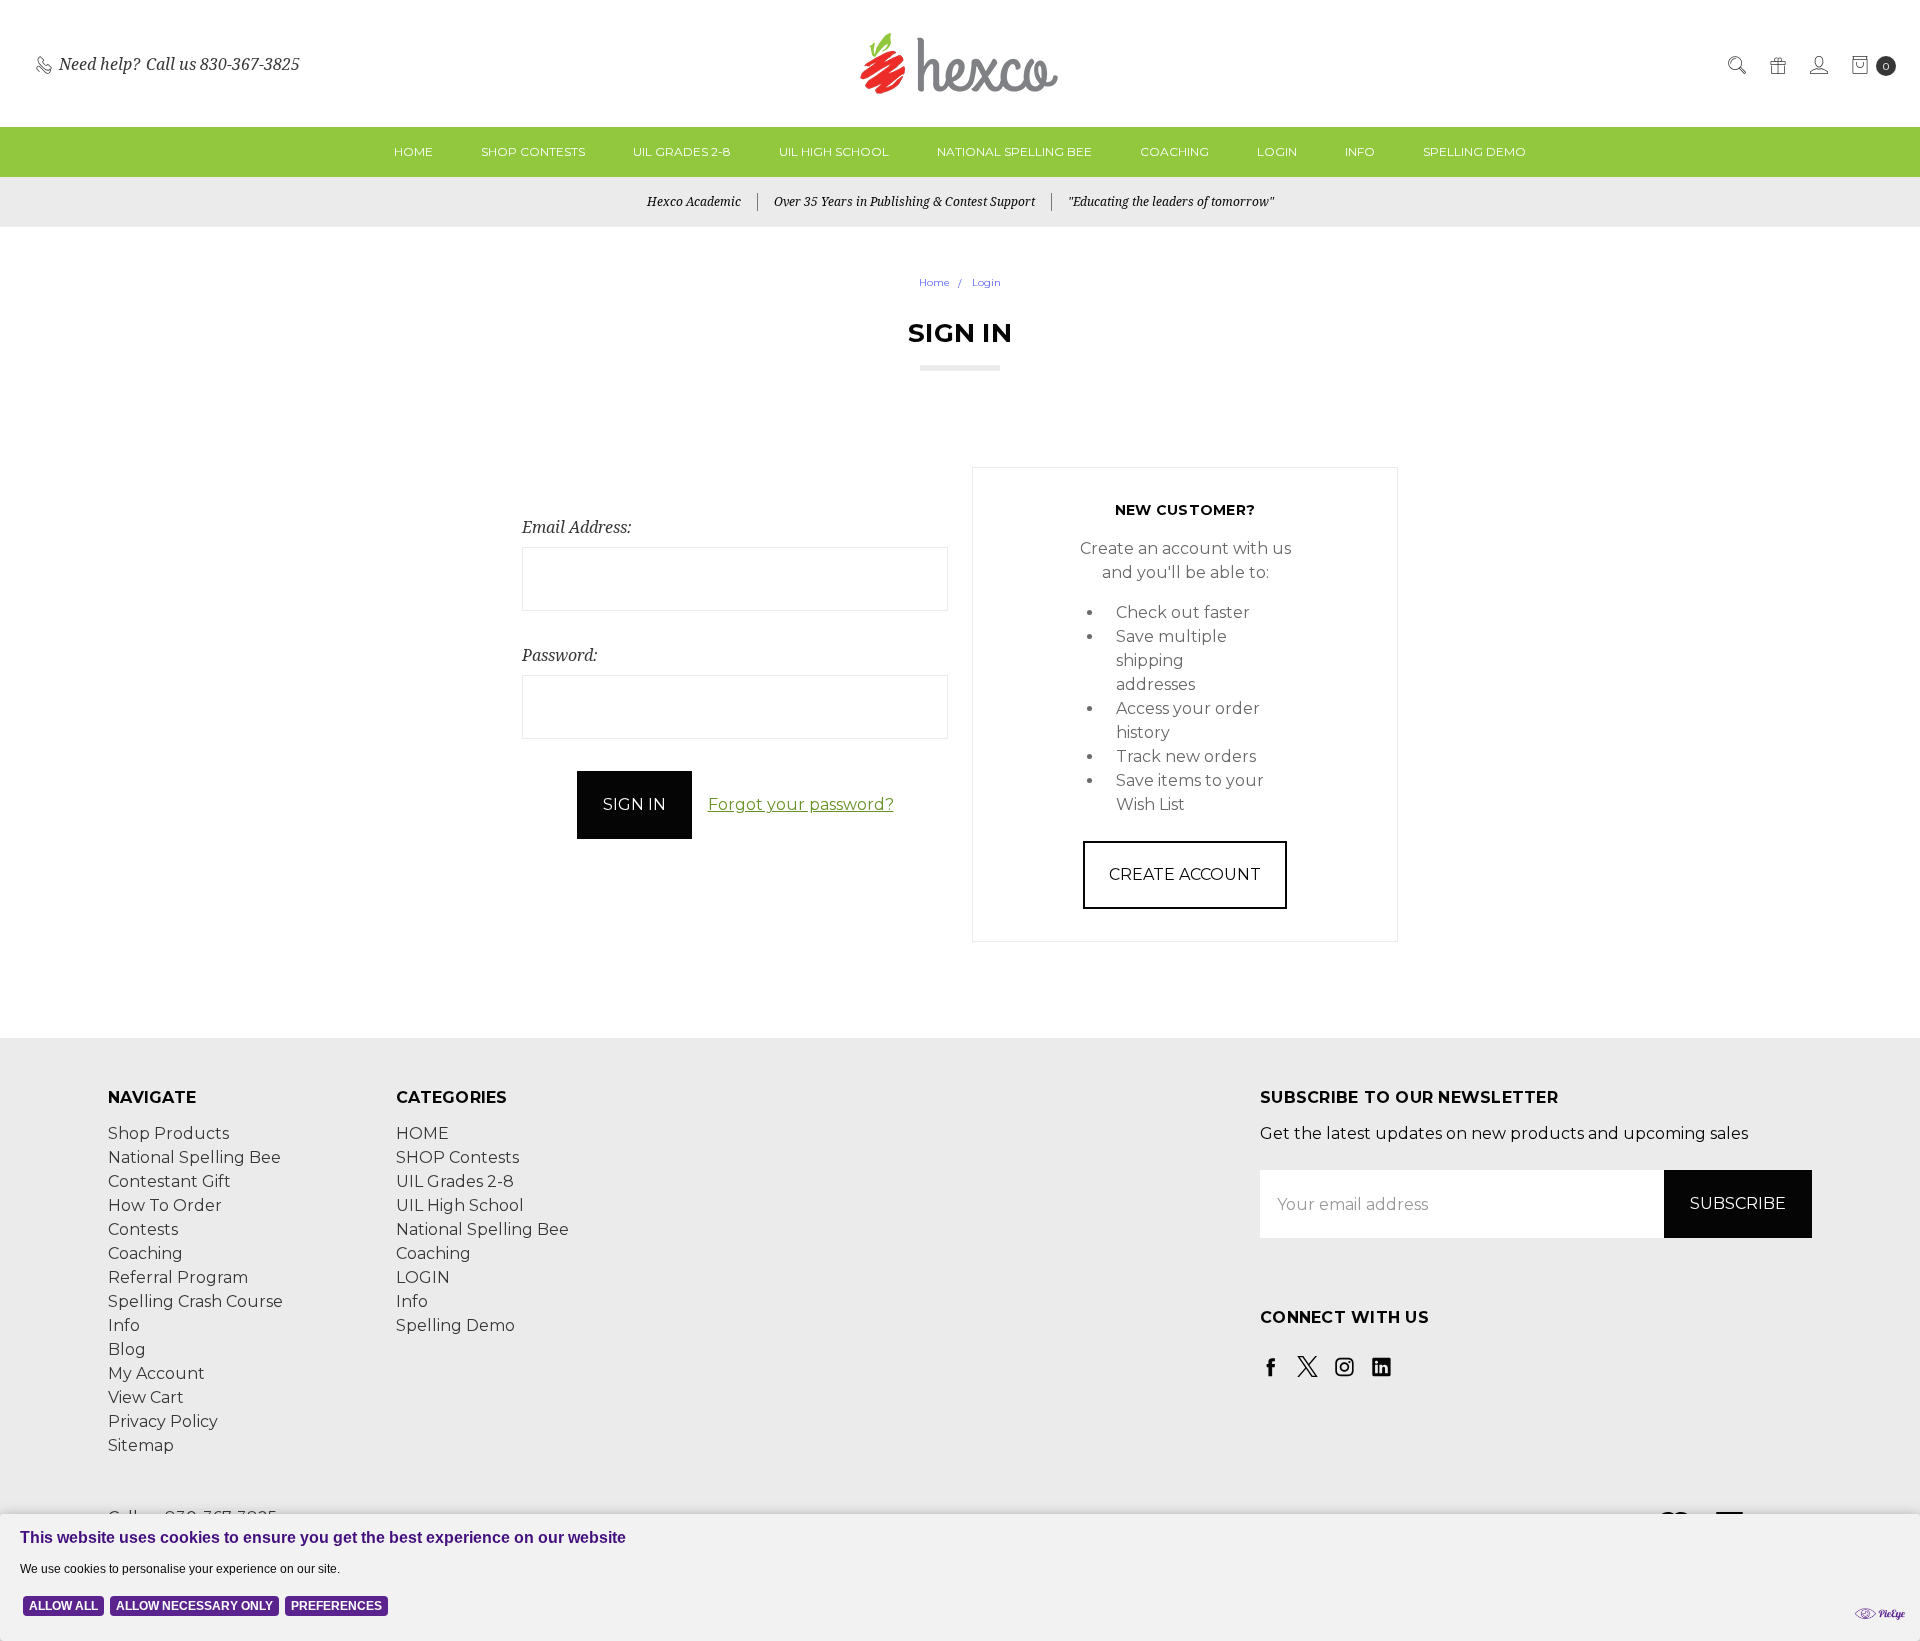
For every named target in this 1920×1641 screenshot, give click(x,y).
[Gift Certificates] (1776, 64)
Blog (127, 1349)
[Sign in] (1817, 64)
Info (1360, 151)
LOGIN (1277, 151)
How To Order (165, 1205)
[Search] (1735, 64)
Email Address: (577, 527)
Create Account (1185, 874)
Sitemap (141, 1445)
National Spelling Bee (1014, 151)
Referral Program (178, 1277)
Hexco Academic (694, 201)
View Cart (146, 1397)
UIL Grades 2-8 (682, 151)
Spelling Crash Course (195, 1301)
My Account (156, 1373)
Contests (143, 1229)
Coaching (1174, 151)
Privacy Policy (163, 1421)
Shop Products (168, 1133)
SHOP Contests (533, 151)
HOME (413, 151)
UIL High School (834, 151)
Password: (560, 655)
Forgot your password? (801, 804)
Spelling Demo (1474, 151)
